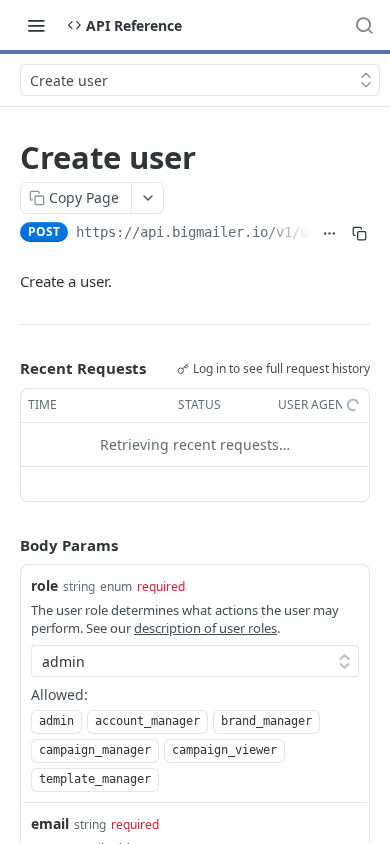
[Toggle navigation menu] (36, 25)
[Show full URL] (329, 234)
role (44, 585)
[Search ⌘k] (364, 25)
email (50, 823)
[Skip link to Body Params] (6, 545)
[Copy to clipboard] (359, 234)
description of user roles (205, 628)
